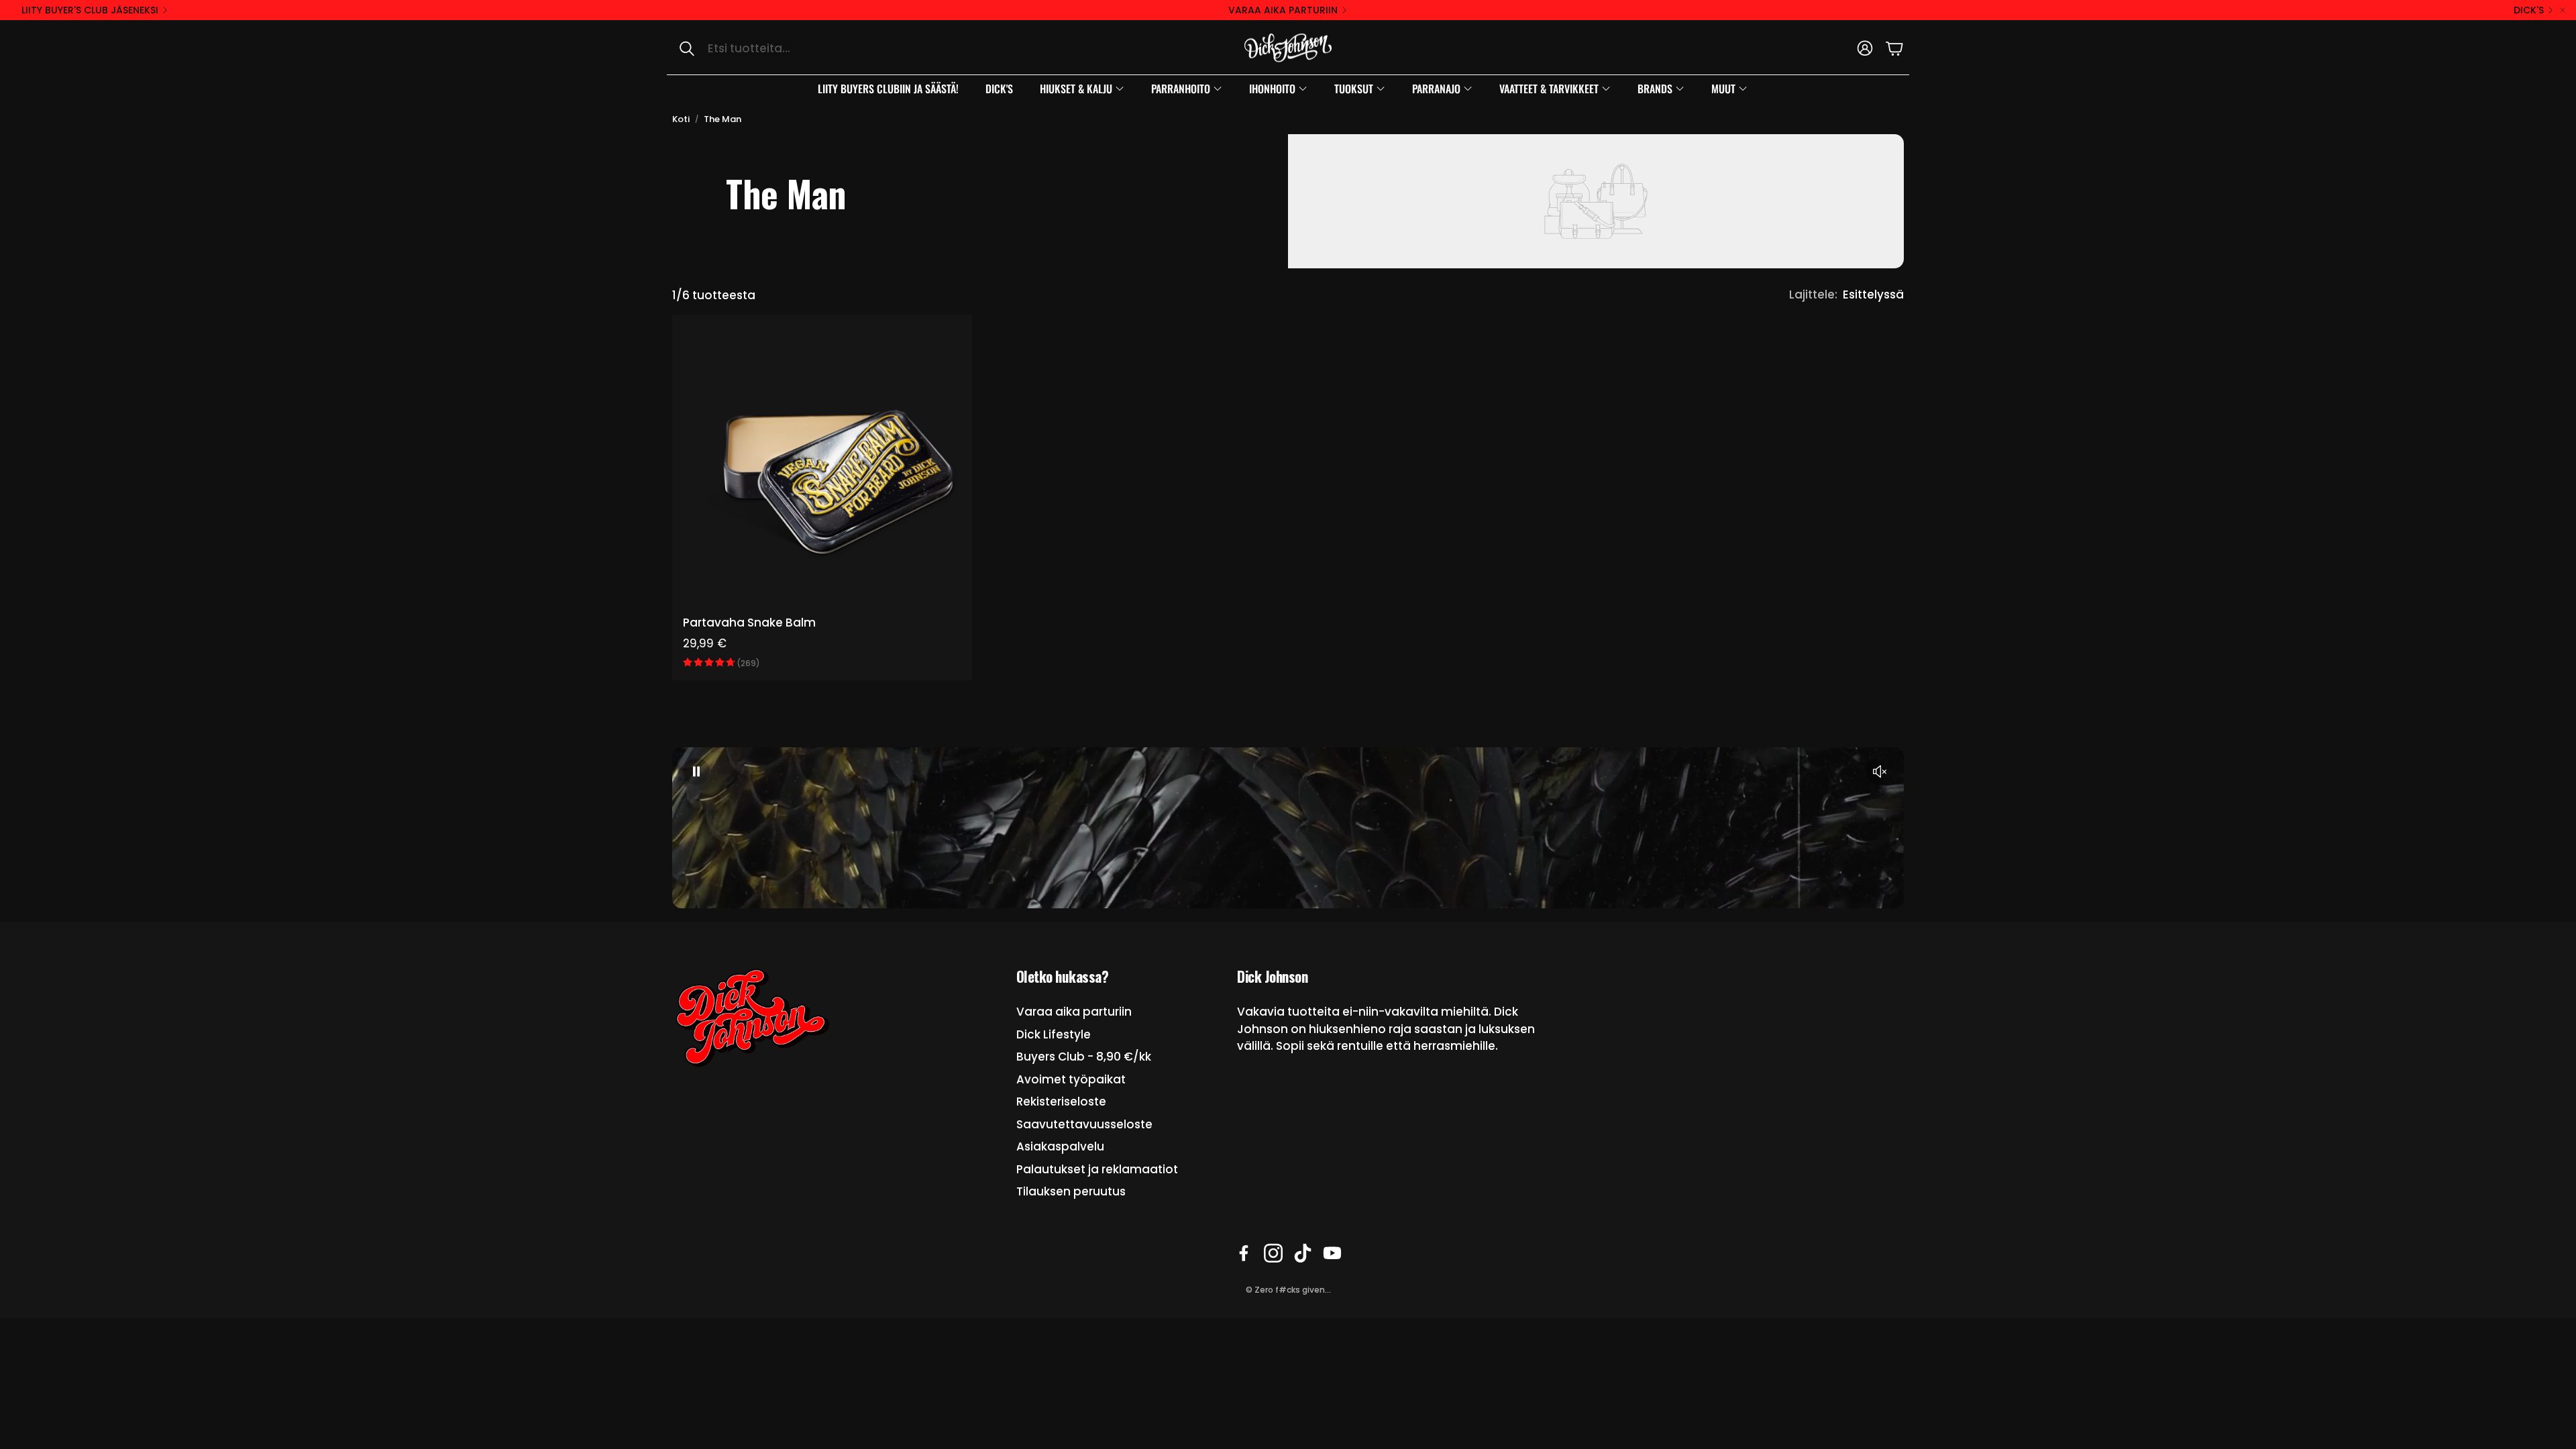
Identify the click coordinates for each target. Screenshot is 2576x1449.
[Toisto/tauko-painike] (696, 771)
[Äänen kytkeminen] (1880, 771)
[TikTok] (1303, 1253)
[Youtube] (1332, 1253)
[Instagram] (1273, 1253)
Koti (681, 119)
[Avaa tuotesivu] (822, 465)
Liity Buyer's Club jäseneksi (90, 10)
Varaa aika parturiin (1283, 10)
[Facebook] (1244, 1253)
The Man (722, 119)
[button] (809, 48)
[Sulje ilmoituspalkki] (2563, 10)
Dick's (2529, 10)
